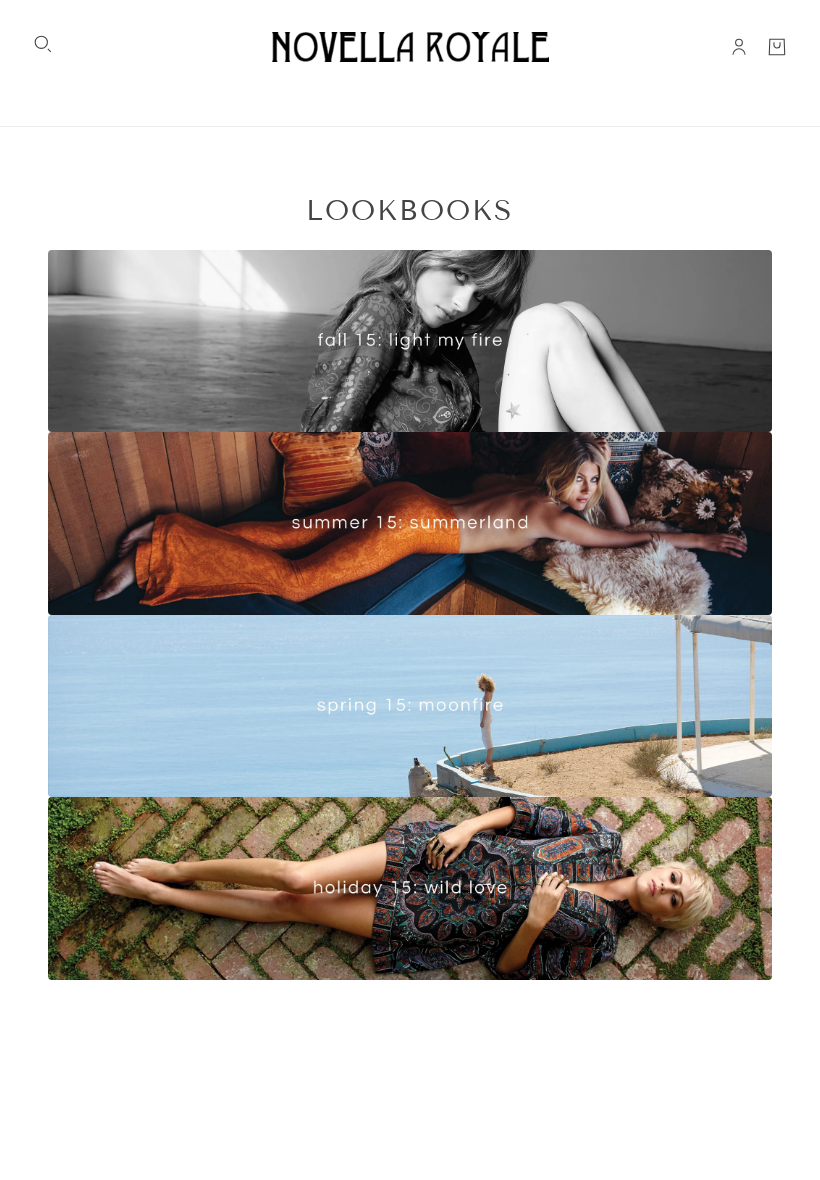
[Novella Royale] (410, 47)
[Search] (43, 44)
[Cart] (777, 47)
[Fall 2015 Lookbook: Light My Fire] (410, 615)
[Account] (739, 47)
